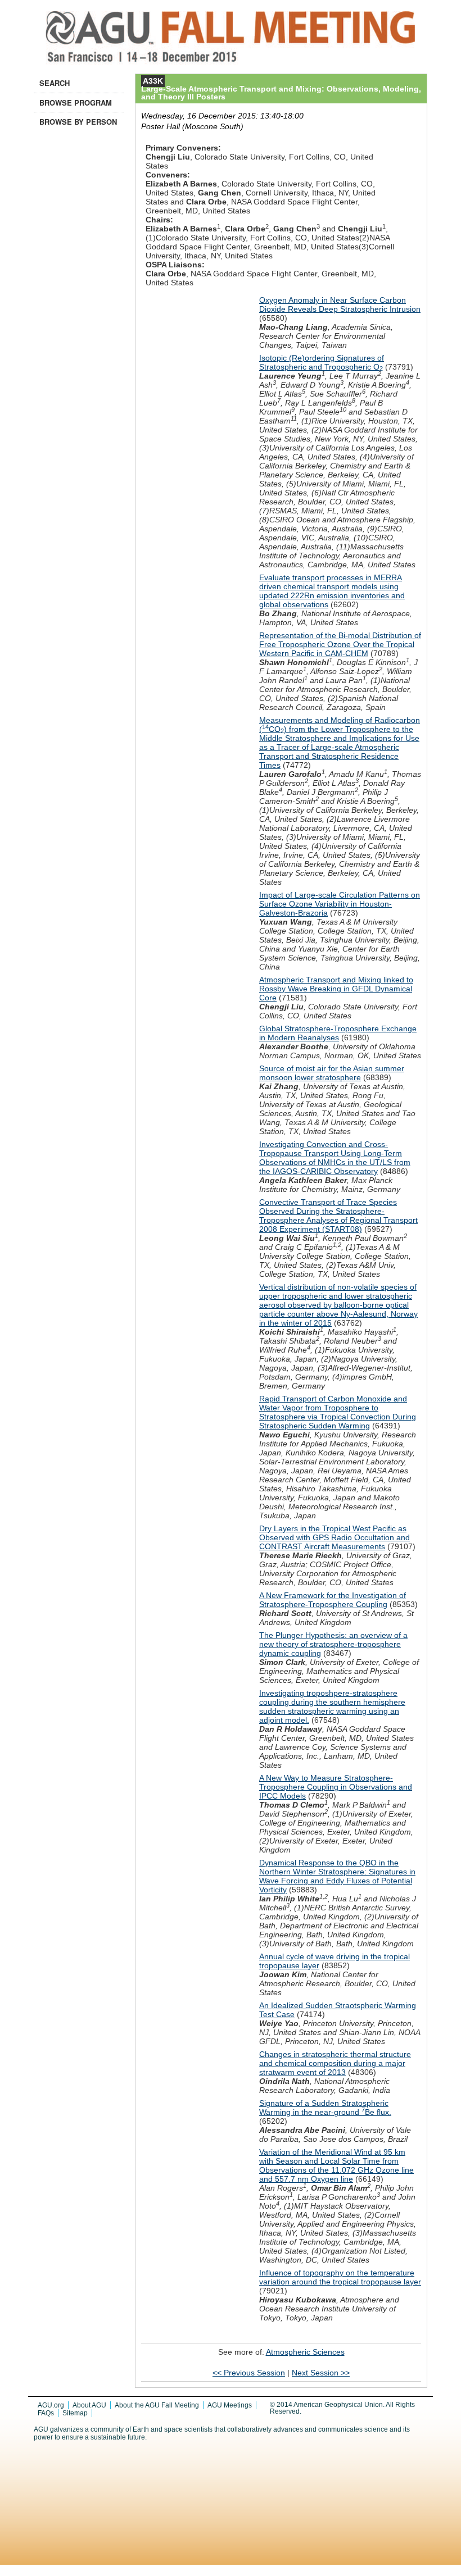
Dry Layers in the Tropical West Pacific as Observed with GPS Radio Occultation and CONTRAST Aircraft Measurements (335, 1537)
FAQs (46, 2413)
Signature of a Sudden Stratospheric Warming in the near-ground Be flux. (325, 2108)
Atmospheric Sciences (305, 2352)
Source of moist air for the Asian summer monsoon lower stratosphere (332, 1073)
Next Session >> (321, 2373)
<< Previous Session (249, 2373)
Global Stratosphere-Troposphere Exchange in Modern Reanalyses (338, 1033)
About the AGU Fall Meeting (157, 2405)
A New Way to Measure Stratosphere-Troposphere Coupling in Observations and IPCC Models (336, 1787)
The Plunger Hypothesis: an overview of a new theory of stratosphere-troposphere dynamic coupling (333, 1644)
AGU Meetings (230, 2405)
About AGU (89, 2405)
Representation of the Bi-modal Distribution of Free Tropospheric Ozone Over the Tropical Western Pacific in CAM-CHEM (340, 644)
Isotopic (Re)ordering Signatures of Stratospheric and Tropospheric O (322, 362)
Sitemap (75, 2413)
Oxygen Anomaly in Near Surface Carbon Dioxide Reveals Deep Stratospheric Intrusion (340, 304)
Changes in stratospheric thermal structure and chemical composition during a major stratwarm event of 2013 (335, 2063)
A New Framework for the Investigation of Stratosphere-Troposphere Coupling (333, 1600)
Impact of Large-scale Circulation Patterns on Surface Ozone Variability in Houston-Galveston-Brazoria (340, 904)
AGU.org (51, 2405)
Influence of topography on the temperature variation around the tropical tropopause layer (340, 2277)
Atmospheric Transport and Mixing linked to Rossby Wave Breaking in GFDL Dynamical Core (336, 989)
